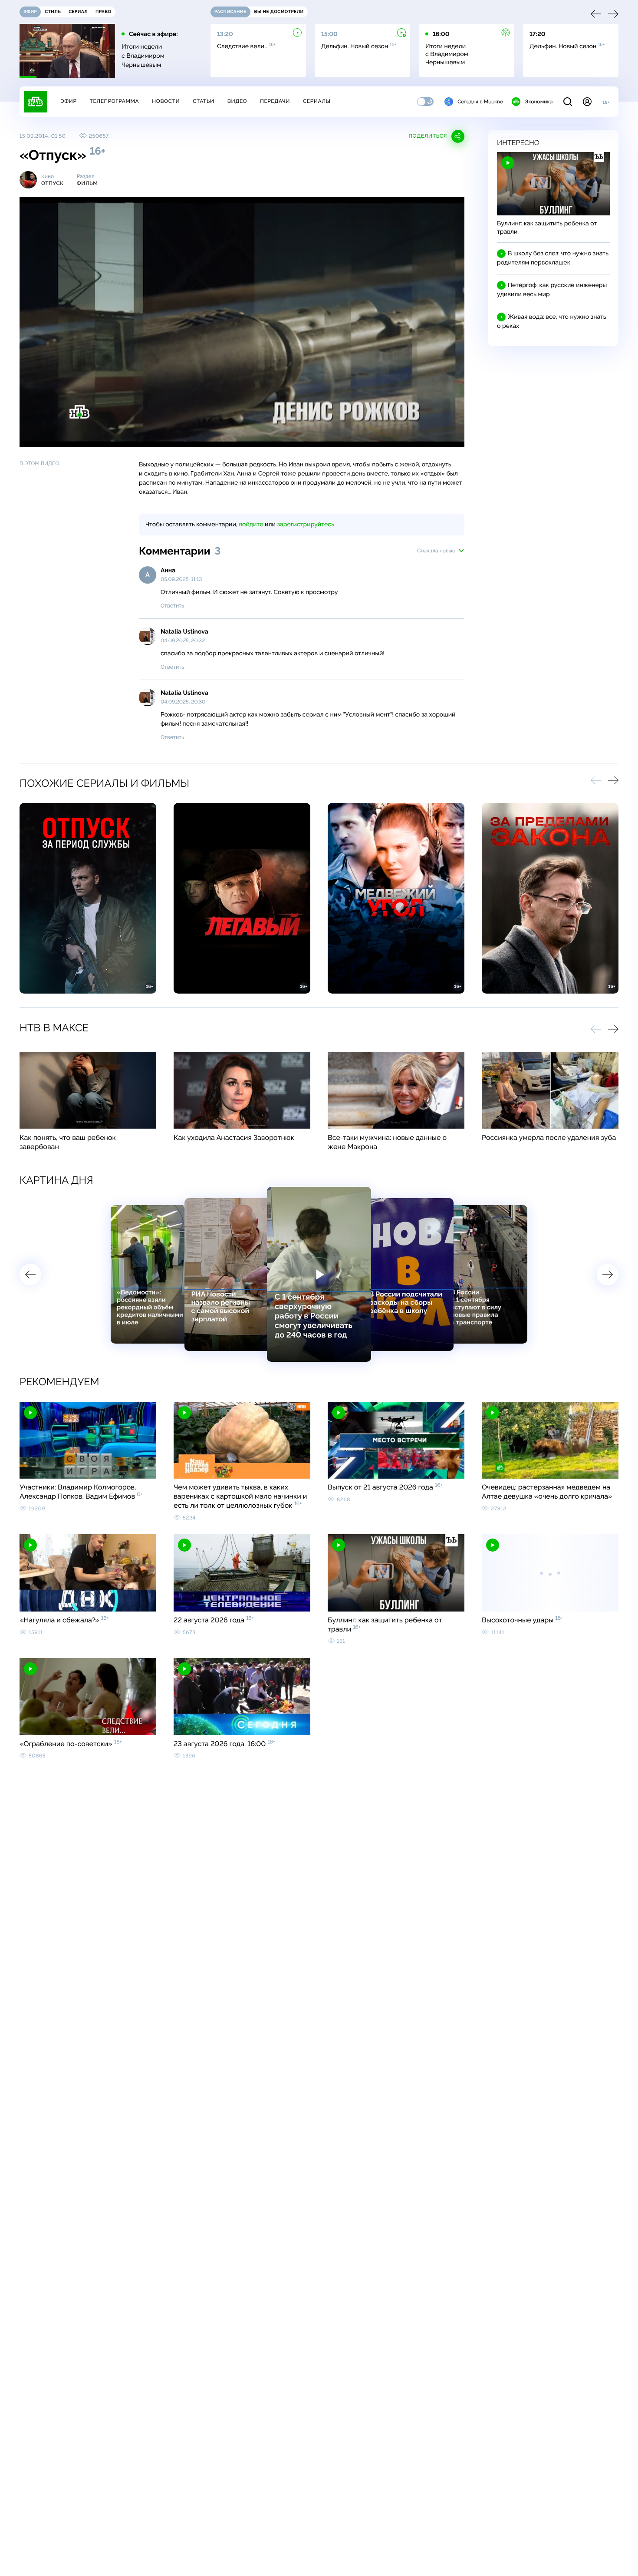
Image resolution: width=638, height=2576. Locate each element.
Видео (237, 101)
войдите (251, 525)
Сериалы (317, 101)
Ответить (172, 606)
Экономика (539, 102)
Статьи (204, 101)
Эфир (68, 101)
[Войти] (587, 102)
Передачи (275, 101)
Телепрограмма (114, 101)
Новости (166, 101)
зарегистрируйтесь (306, 525)
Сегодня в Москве (480, 102)
